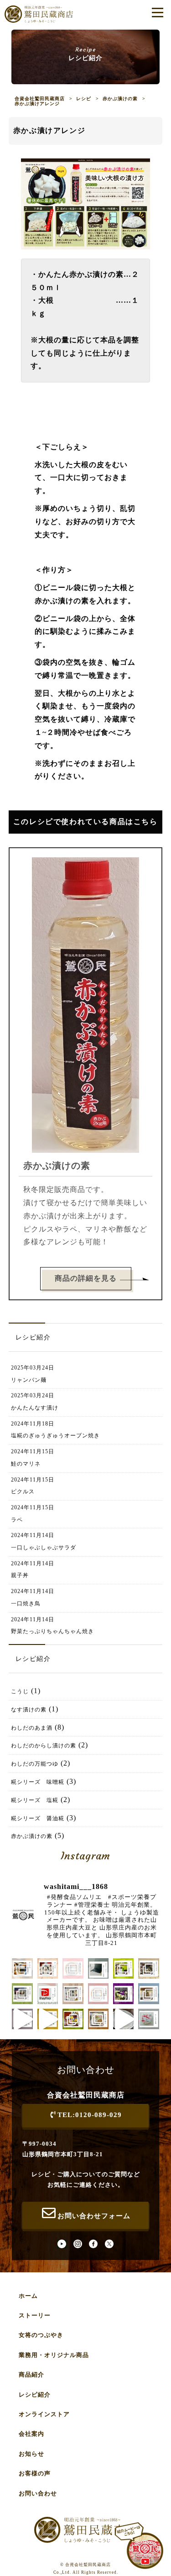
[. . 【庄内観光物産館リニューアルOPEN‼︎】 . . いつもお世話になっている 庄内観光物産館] (148, 1993)
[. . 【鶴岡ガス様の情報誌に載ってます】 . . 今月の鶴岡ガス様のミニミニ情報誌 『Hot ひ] (22, 1993)
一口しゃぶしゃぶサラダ (44, 1548)
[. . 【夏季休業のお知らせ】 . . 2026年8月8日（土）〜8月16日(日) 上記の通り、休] (73, 1968)
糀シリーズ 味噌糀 (38, 1782)
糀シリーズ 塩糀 (35, 1800)
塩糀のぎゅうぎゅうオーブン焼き (55, 1436)
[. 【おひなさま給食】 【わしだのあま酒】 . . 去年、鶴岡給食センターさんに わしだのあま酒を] (123, 2019)
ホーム (28, 2296)
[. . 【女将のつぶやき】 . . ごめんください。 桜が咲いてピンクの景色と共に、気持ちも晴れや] (123, 1993)
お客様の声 (35, 2473)
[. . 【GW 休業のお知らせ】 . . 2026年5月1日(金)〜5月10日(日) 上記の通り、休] (98, 1993)
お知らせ (31, 2454)
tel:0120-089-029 (90, 2115)
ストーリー (35, 2315)
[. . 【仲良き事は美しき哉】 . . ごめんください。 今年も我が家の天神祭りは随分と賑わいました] (148, 1968)
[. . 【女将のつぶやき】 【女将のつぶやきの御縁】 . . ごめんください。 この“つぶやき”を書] (98, 1968)
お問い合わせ (38, 2493)
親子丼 (20, 1575)
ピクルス (23, 1492)
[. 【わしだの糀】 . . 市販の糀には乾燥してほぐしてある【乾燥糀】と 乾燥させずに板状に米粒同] (148, 2019)
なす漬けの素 (29, 1710)
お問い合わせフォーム (94, 2216)
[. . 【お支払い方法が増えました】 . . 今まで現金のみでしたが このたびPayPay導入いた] (48, 1993)
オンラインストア (44, 2414)
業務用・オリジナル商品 (54, 2355)
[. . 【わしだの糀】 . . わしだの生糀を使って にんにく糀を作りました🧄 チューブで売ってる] (22, 2019)
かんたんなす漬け (35, 1408)
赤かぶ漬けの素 (32, 1836)
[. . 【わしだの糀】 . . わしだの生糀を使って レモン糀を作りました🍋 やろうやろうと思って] (48, 2019)
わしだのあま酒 (32, 1728)
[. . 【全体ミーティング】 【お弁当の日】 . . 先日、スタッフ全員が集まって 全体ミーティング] (123, 1968)
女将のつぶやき (41, 2335)
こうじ (20, 1691)
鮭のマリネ (26, 1464)
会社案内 (31, 2434)
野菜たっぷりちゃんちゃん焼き (52, 1631)
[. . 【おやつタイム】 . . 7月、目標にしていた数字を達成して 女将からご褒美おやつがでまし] (48, 1968)
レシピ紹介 (35, 2395)
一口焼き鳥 (26, 1604)
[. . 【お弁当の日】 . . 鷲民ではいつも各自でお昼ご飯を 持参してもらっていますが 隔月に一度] (73, 2019)
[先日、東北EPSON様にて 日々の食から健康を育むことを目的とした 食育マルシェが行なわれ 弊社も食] (73, 1993)
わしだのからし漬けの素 (44, 1746)
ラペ (17, 1520)
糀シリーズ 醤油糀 (38, 1818)
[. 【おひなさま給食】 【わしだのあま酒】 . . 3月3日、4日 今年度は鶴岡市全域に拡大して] (98, 2019)
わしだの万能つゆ (35, 1764)
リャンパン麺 (29, 1380)
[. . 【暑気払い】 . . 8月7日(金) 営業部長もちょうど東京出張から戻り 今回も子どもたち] (22, 1968)
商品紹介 (31, 2375)
